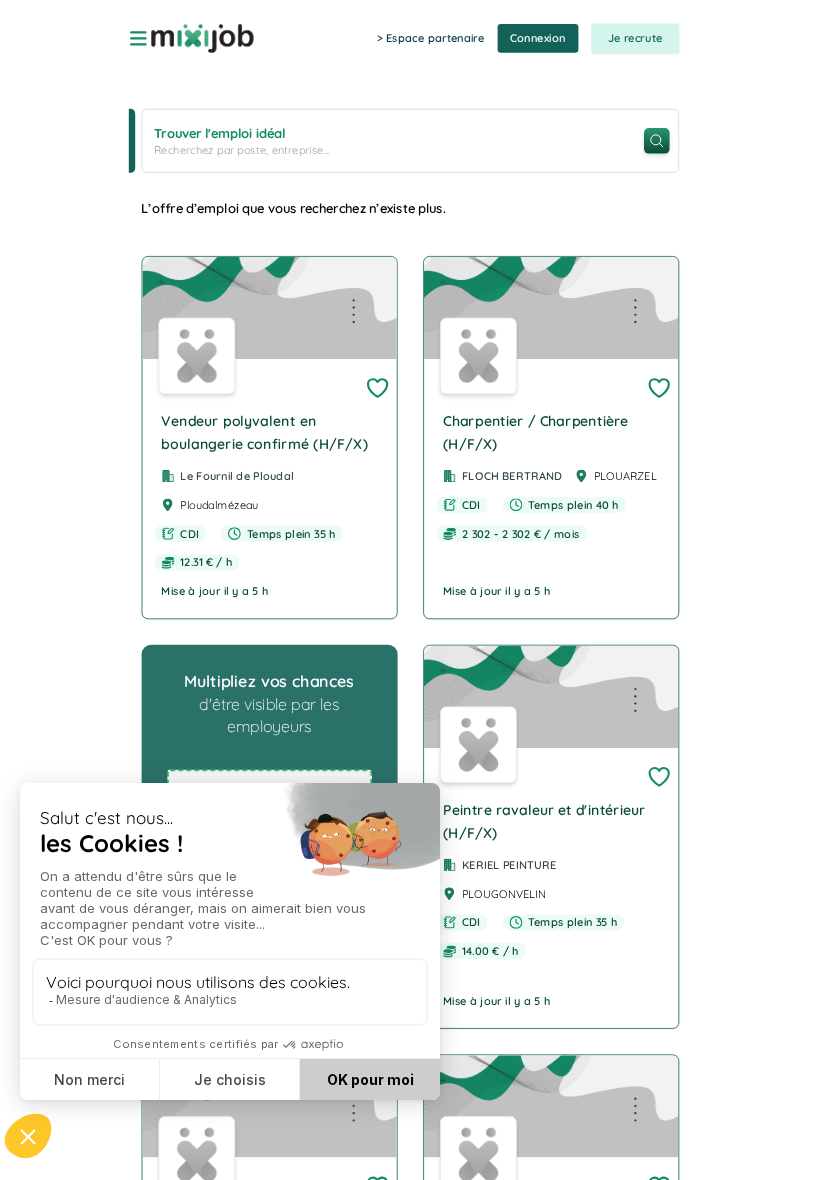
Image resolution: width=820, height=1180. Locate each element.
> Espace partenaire (430, 38)
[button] (269, 437)
